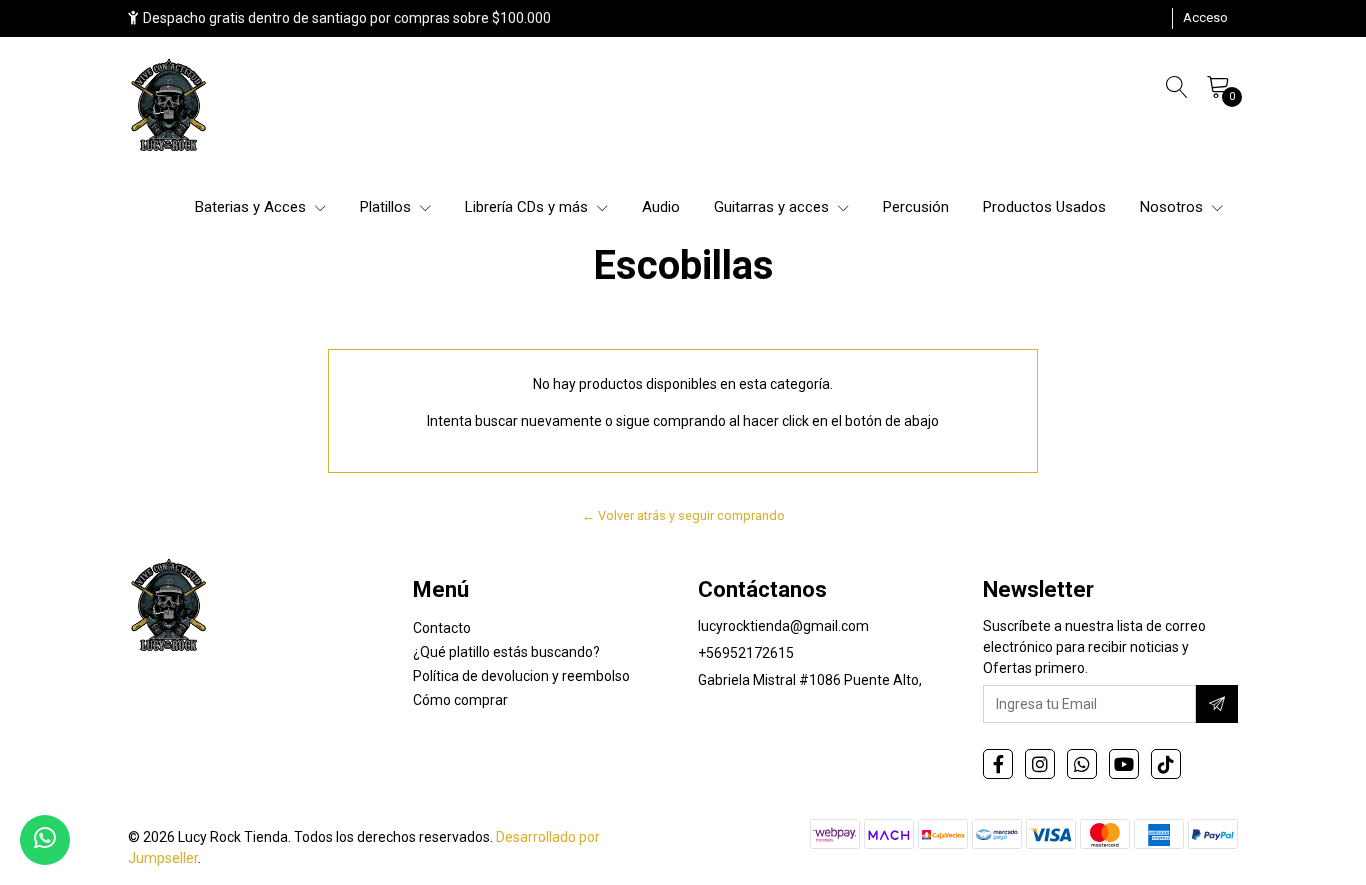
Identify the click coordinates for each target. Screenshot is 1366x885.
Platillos (387, 207)
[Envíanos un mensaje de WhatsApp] (45, 840)
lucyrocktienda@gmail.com (783, 626)
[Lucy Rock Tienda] (170, 107)
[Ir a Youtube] (1124, 764)
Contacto (442, 628)
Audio (661, 207)
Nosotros (1173, 207)
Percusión (916, 207)
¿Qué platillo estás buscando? (506, 652)
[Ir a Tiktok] (1166, 764)
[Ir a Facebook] (998, 764)
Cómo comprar (460, 700)
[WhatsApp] (1082, 764)
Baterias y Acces (252, 207)
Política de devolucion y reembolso (521, 676)
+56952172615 (746, 653)
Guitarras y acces (773, 207)
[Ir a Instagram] (1040, 764)
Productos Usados (1044, 207)
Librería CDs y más (528, 207)
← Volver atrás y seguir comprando (683, 515)
